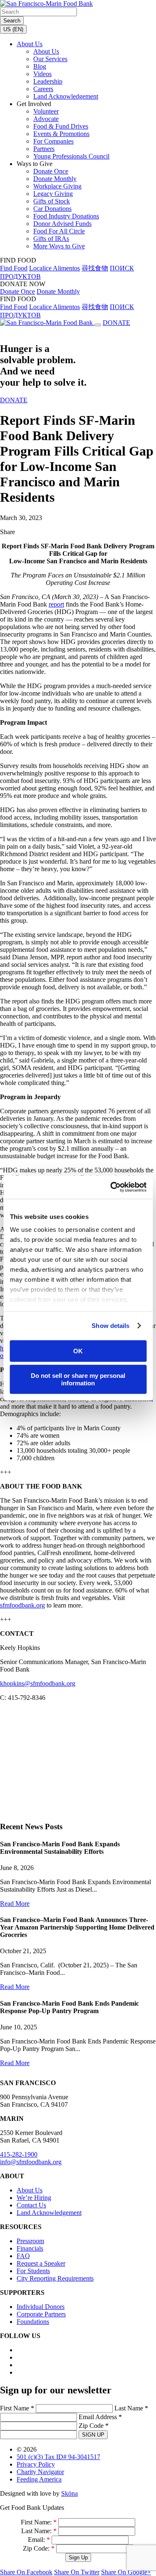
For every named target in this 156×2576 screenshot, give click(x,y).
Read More (15, 1904)
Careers (43, 89)
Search (12, 21)
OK (78, 1351)
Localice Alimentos (54, 268)
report (56, 604)
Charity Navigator (40, 2472)
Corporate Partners (41, 2314)
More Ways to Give (59, 246)
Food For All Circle (59, 231)
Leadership (48, 81)
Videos (42, 74)
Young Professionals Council (71, 156)
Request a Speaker (41, 2263)
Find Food (14, 268)
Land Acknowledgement (66, 96)
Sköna (69, 2493)
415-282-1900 (19, 2154)
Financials (30, 2248)
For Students (33, 2271)
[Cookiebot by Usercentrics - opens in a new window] (111, 1187)
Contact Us (31, 2205)
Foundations (33, 2322)
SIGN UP (93, 2435)
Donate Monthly (55, 179)
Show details (110, 1326)
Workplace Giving (57, 186)
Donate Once (51, 171)
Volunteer (46, 111)
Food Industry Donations (66, 216)
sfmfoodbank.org (22, 1605)
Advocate (46, 119)
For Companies (53, 141)
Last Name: (39, 2531)
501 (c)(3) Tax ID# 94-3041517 (58, 2457)
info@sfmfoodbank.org (31, 2162)
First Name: (39, 2522)
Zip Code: (39, 2548)
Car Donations (52, 209)
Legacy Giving (53, 194)
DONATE (116, 323)
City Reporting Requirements (55, 2278)
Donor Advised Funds (62, 224)
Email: (39, 2540)
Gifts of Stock (52, 201)
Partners (44, 149)
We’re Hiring (34, 2198)
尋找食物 (95, 268)
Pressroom (30, 2241)
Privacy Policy (36, 2464)
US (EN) (13, 29)
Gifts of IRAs (51, 239)
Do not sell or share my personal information (78, 1379)
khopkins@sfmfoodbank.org (38, 1683)
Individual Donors (41, 2307)
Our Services (50, 59)
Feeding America (39, 2479)
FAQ (23, 2256)
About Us (30, 44)
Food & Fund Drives (61, 126)
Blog (40, 66)
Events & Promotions (61, 134)
